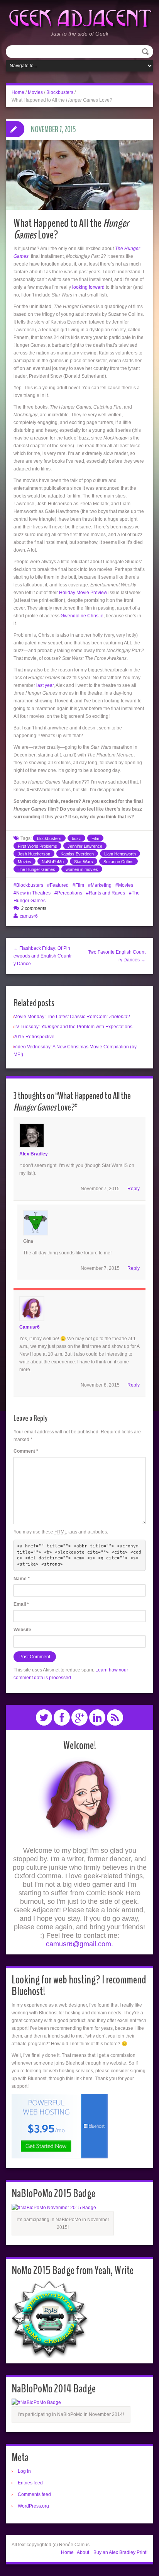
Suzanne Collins (118, 862)
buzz (76, 838)
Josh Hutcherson (34, 854)
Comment (26, 1451)
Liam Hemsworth (120, 854)
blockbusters (49, 838)
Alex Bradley (34, 1154)
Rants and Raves (107, 893)
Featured (59, 885)
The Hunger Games (36, 869)
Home (18, 92)
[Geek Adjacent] (79, 17)
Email (21, 1604)
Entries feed (30, 2483)
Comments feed (34, 2494)
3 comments (34, 908)
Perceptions (70, 893)
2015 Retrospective (34, 1037)
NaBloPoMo (53, 862)
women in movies (82, 869)
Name (22, 1579)
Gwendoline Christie (82, 616)
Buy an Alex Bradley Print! (120, 2552)
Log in (24, 2471)
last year (45, 685)
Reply (134, 1189)
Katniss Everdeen (77, 854)
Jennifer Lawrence (85, 846)
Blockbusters (60, 92)
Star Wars (84, 862)
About (83, 2552)
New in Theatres (33, 893)
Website (22, 1630)
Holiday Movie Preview (83, 593)
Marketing (101, 885)
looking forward (88, 287)
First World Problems (37, 846)
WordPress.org (33, 2506)
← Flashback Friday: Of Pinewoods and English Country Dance (43, 956)
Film (95, 838)
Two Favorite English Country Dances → (117, 956)
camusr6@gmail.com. (79, 1944)
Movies (35, 92)
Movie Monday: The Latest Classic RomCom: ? (72, 1017)
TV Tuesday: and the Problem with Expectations (73, 1027)
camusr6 (29, 916)
